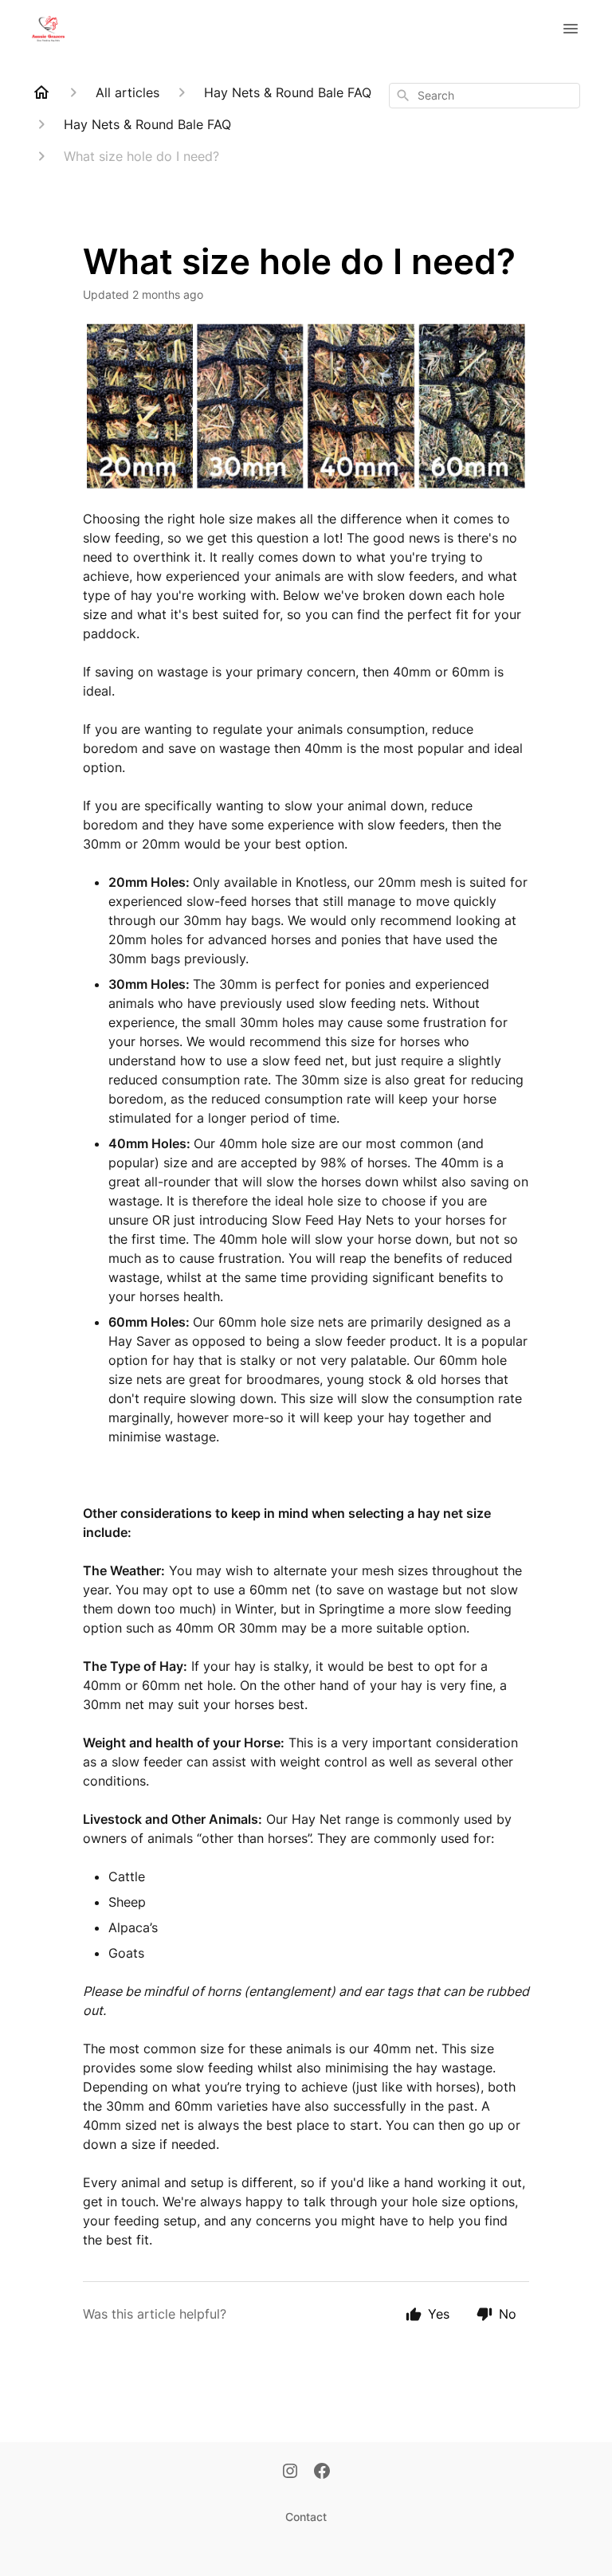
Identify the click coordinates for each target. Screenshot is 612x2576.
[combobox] (484, 96)
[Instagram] (290, 2472)
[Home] (41, 92)
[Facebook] (322, 2472)
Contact (306, 2517)
